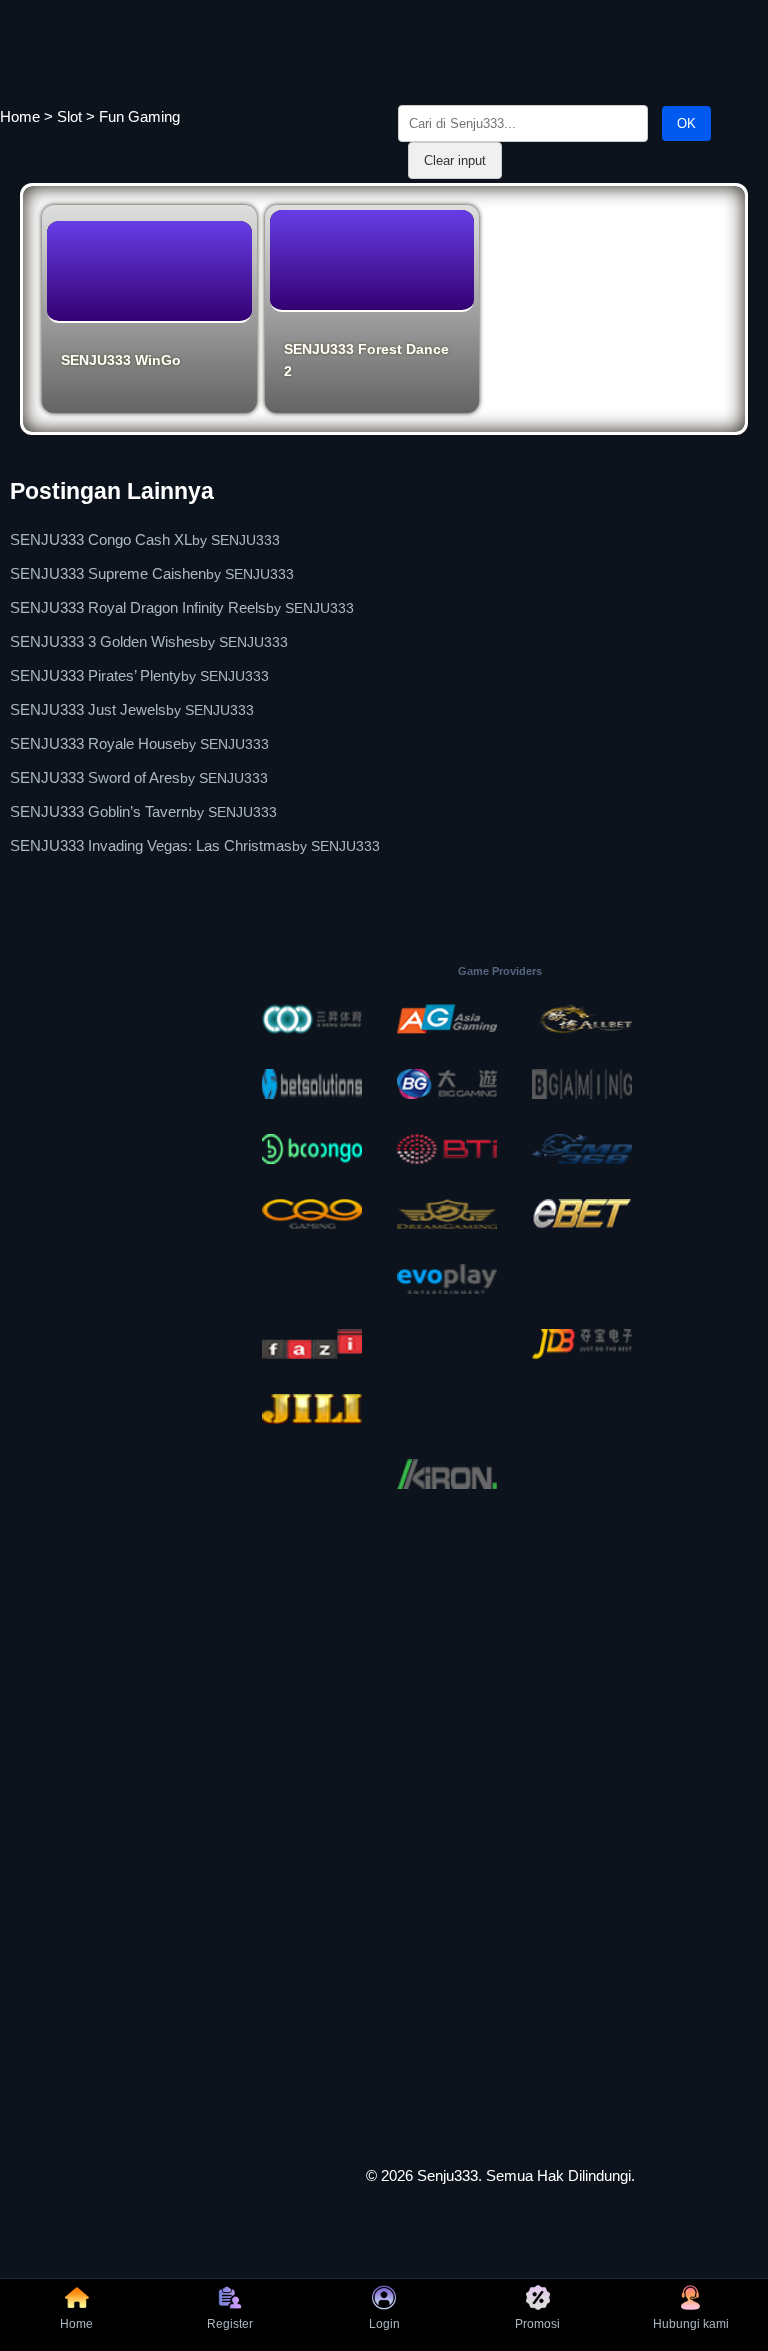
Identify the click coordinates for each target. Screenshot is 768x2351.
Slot (69, 116)
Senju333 (447, 2175)
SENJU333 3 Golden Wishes (105, 641)
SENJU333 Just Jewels (88, 709)
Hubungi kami (691, 2324)
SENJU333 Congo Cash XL (101, 539)
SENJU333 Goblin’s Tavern (99, 811)
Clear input (455, 160)
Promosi (537, 2324)
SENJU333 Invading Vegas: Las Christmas (151, 845)
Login (384, 2324)
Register (230, 2324)
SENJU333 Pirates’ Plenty (95, 675)
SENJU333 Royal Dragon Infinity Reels (138, 607)
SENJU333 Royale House (95, 743)
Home (20, 116)
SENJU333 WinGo (121, 360)
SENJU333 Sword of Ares (95, 777)
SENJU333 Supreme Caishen (108, 573)
